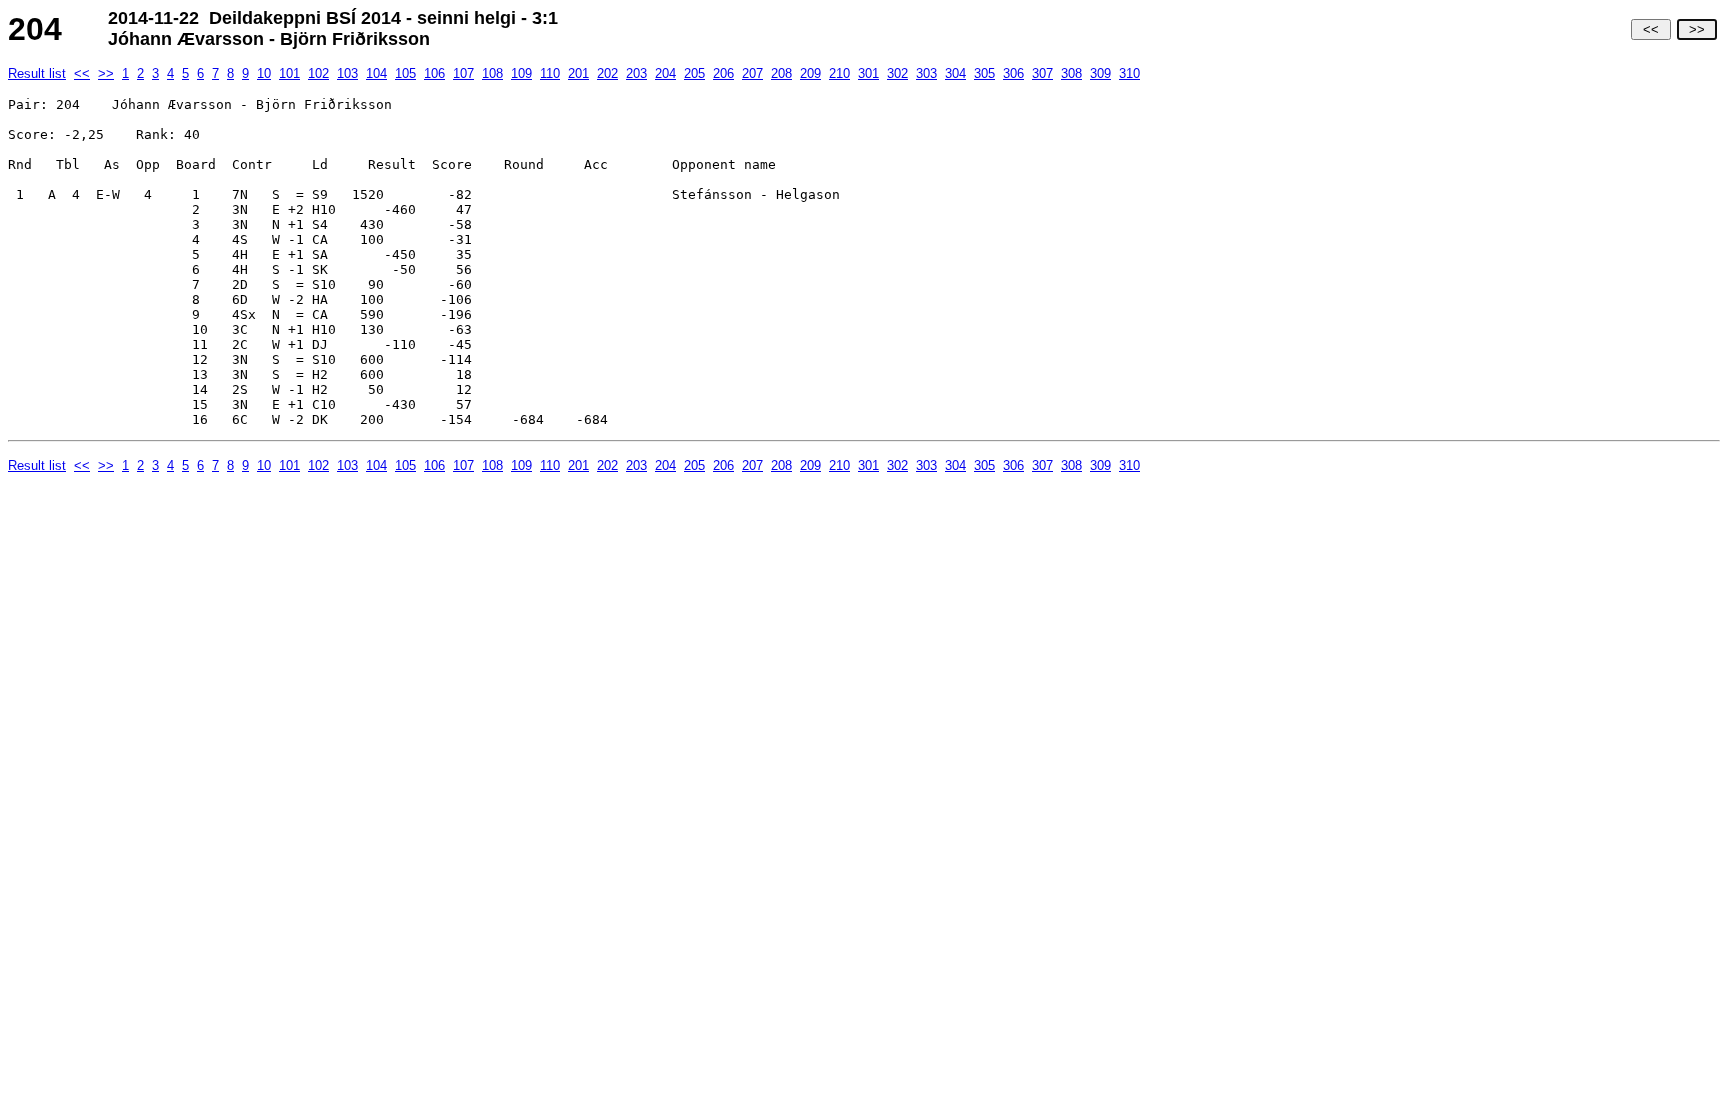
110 (550, 73)
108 (492, 73)
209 (810, 73)
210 (839, 73)
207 (752, 73)
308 (1071, 73)
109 (521, 73)
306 (1013, 73)
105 (405, 73)
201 (578, 73)
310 (1129, 73)
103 (347, 73)
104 (376, 73)
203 (636, 73)
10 (264, 73)
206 (723, 73)
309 (1100, 73)
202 (607, 73)
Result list (37, 73)
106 (434, 73)
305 (984, 73)
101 (289, 73)
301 (868, 73)
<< (1651, 29)
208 (781, 73)
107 (463, 73)
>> (1697, 29)
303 (926, 73)
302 (897, 73)
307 (1042, 73)
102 (318, 73)
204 (665, 73)
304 (955, 73)
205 (694, 73)
